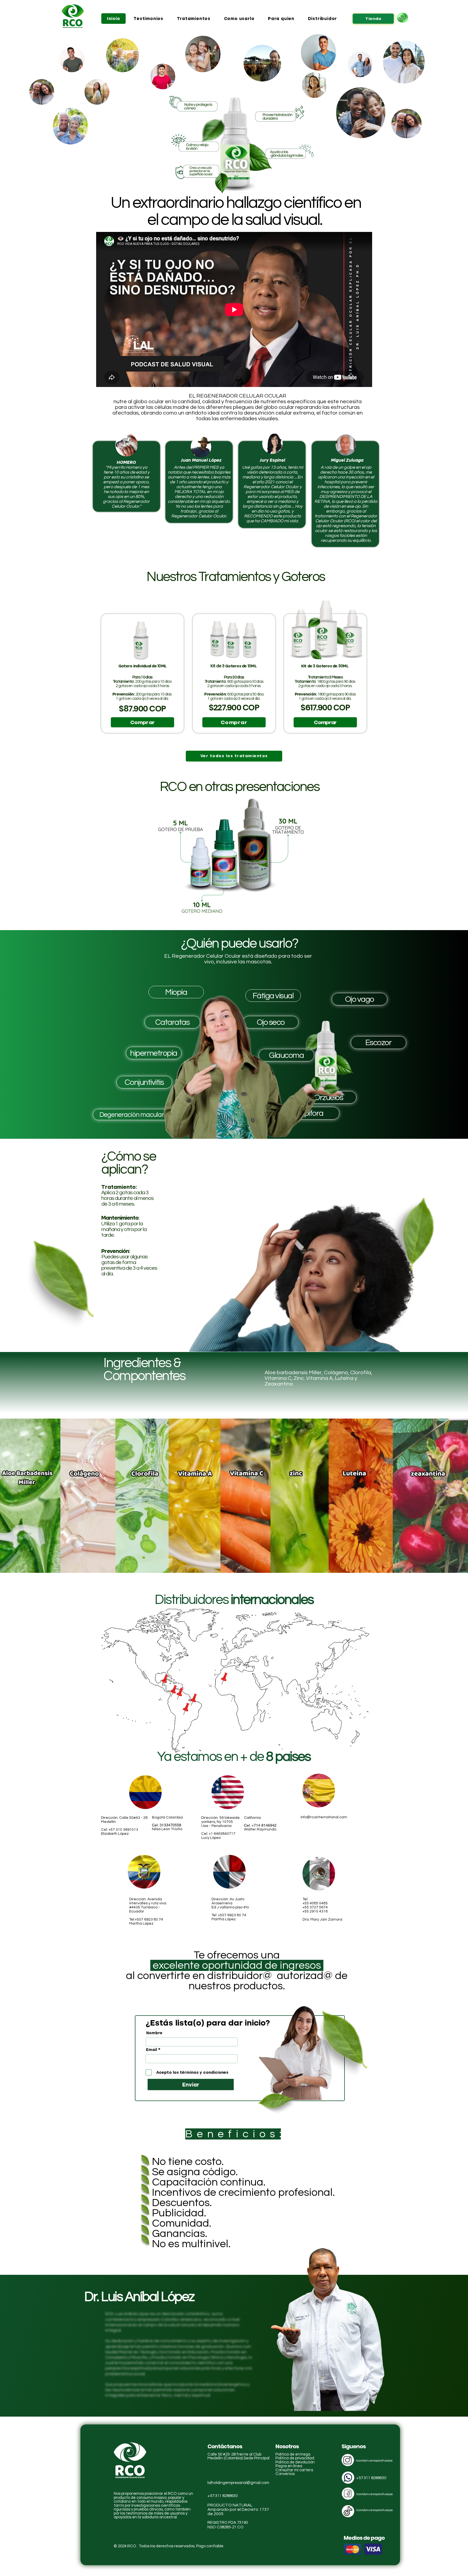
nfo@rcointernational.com (324, 1817)
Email (152, 2050)
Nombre (154, 2033)
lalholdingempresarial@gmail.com (238, 2483)
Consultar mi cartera (294, 2470)
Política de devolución (295, 2462)
